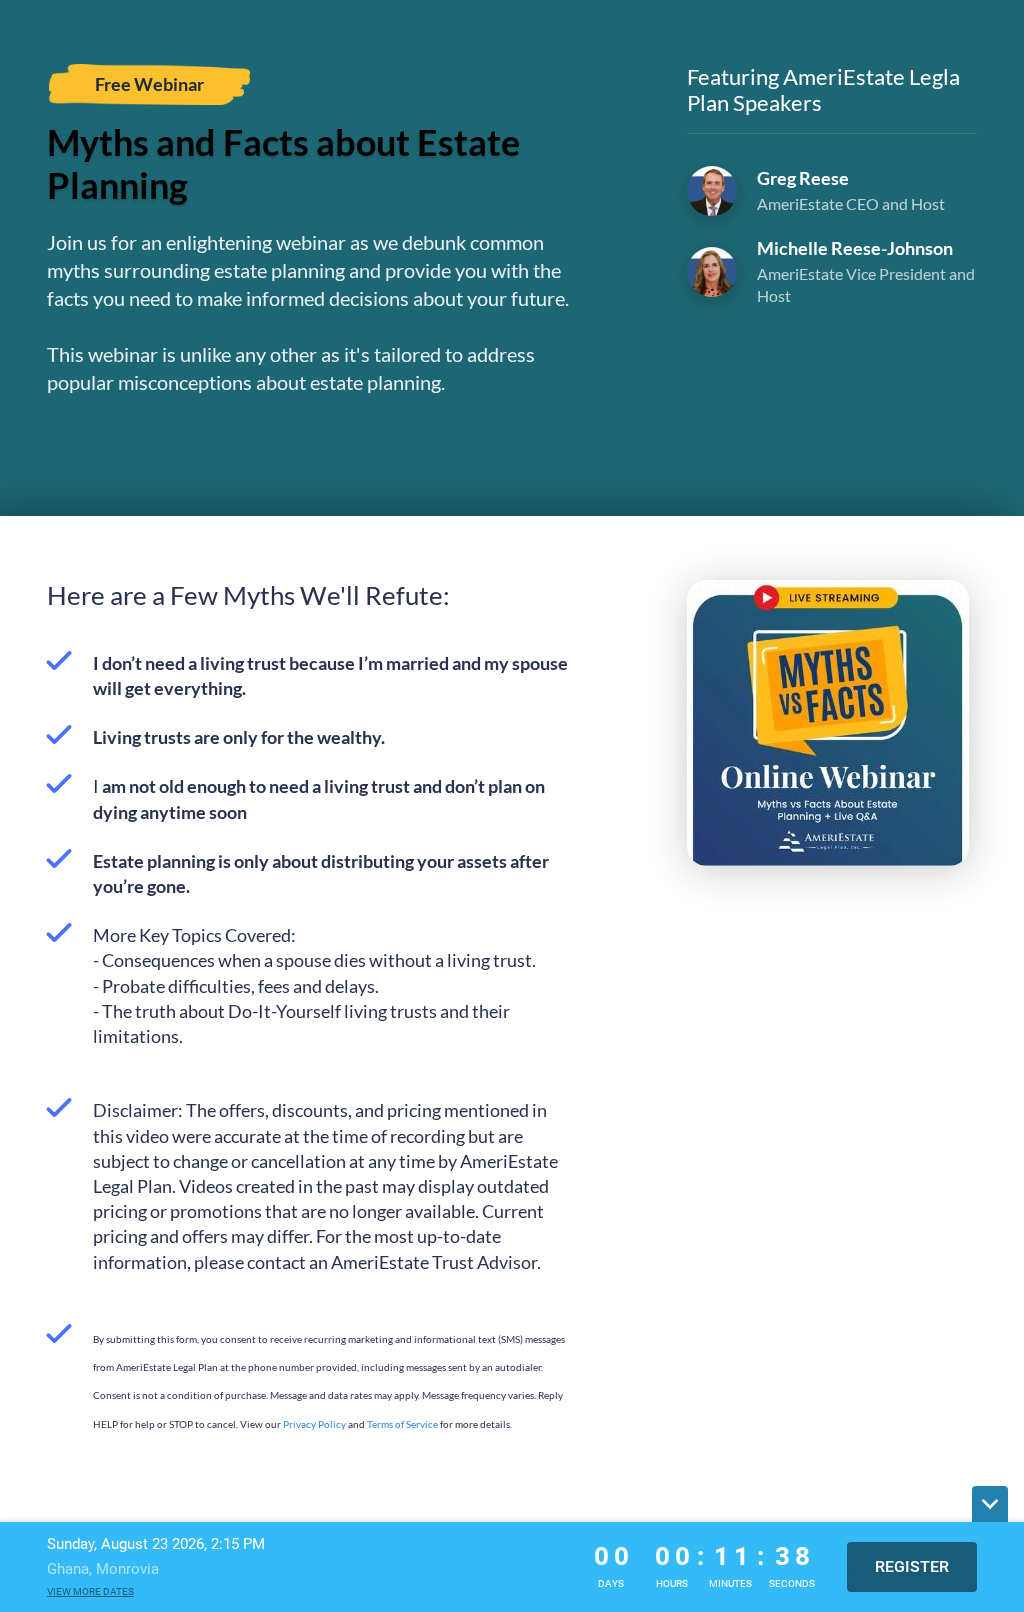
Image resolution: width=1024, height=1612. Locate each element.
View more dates (90, 1591)
